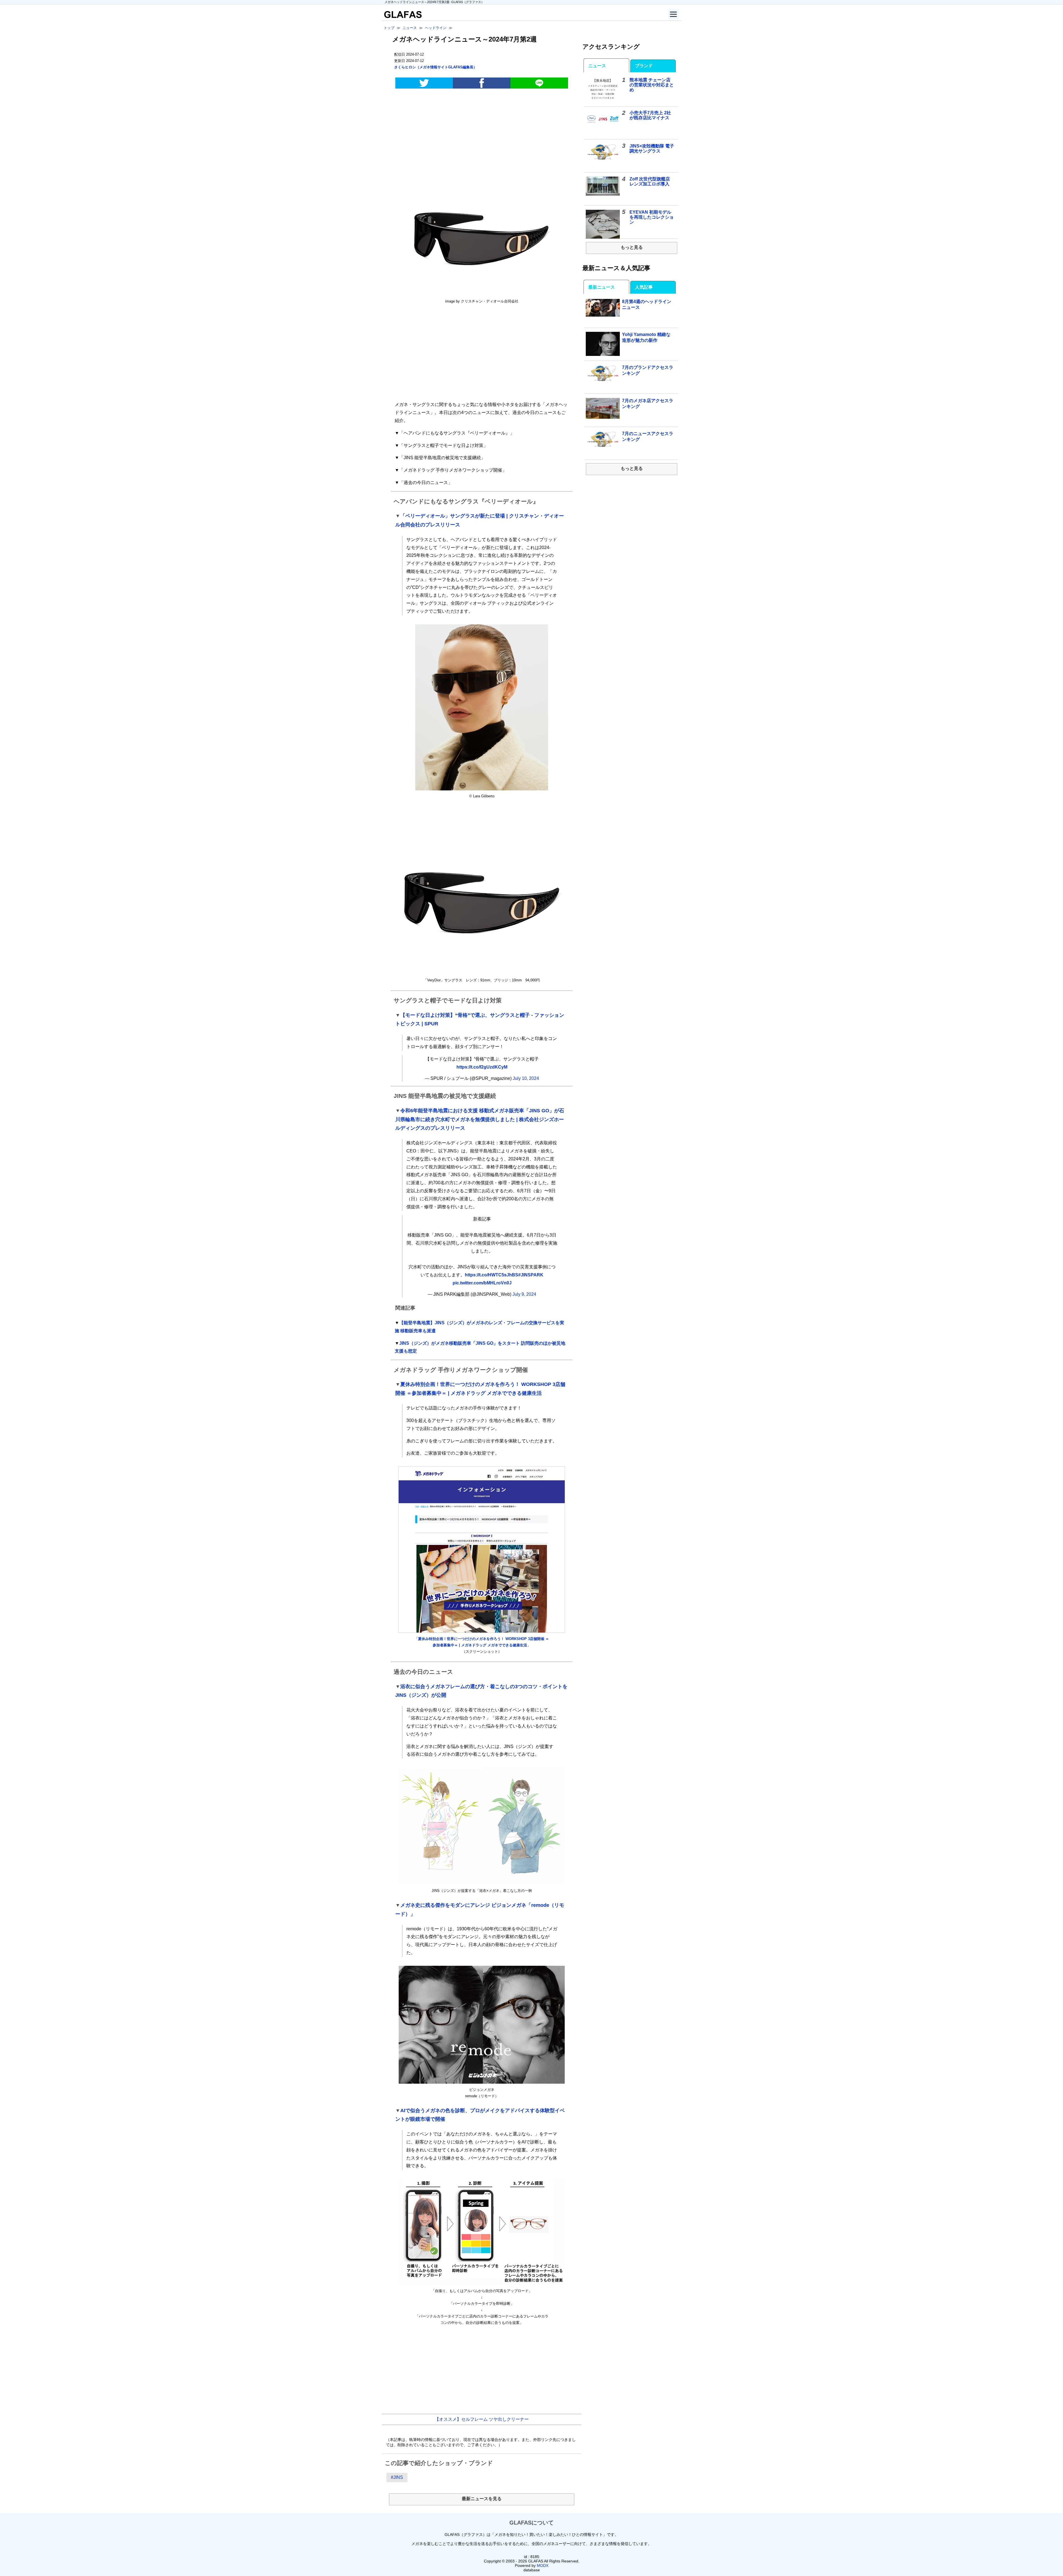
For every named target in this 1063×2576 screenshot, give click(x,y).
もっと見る (632, 247)
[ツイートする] (424, 83)
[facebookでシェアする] (482, 83)
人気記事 (644, 287)
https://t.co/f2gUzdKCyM (482, 1067)
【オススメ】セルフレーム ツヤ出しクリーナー (482, 2419)
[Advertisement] (482, 136)
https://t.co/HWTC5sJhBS (491, 1275)
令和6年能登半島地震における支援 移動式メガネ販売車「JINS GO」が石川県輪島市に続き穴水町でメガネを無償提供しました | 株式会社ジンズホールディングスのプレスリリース (480, 1119)
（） (436, 67)
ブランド (644, 66)
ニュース (597, 66)
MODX (543, 2565)
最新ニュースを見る (482, 2499)
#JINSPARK (531, 1275)
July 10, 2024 (526, 1078)
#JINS (397, 2477)
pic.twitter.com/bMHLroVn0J (482, 1283)
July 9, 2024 (524, 1294)
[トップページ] (402, 16)
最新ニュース (602, 287)
